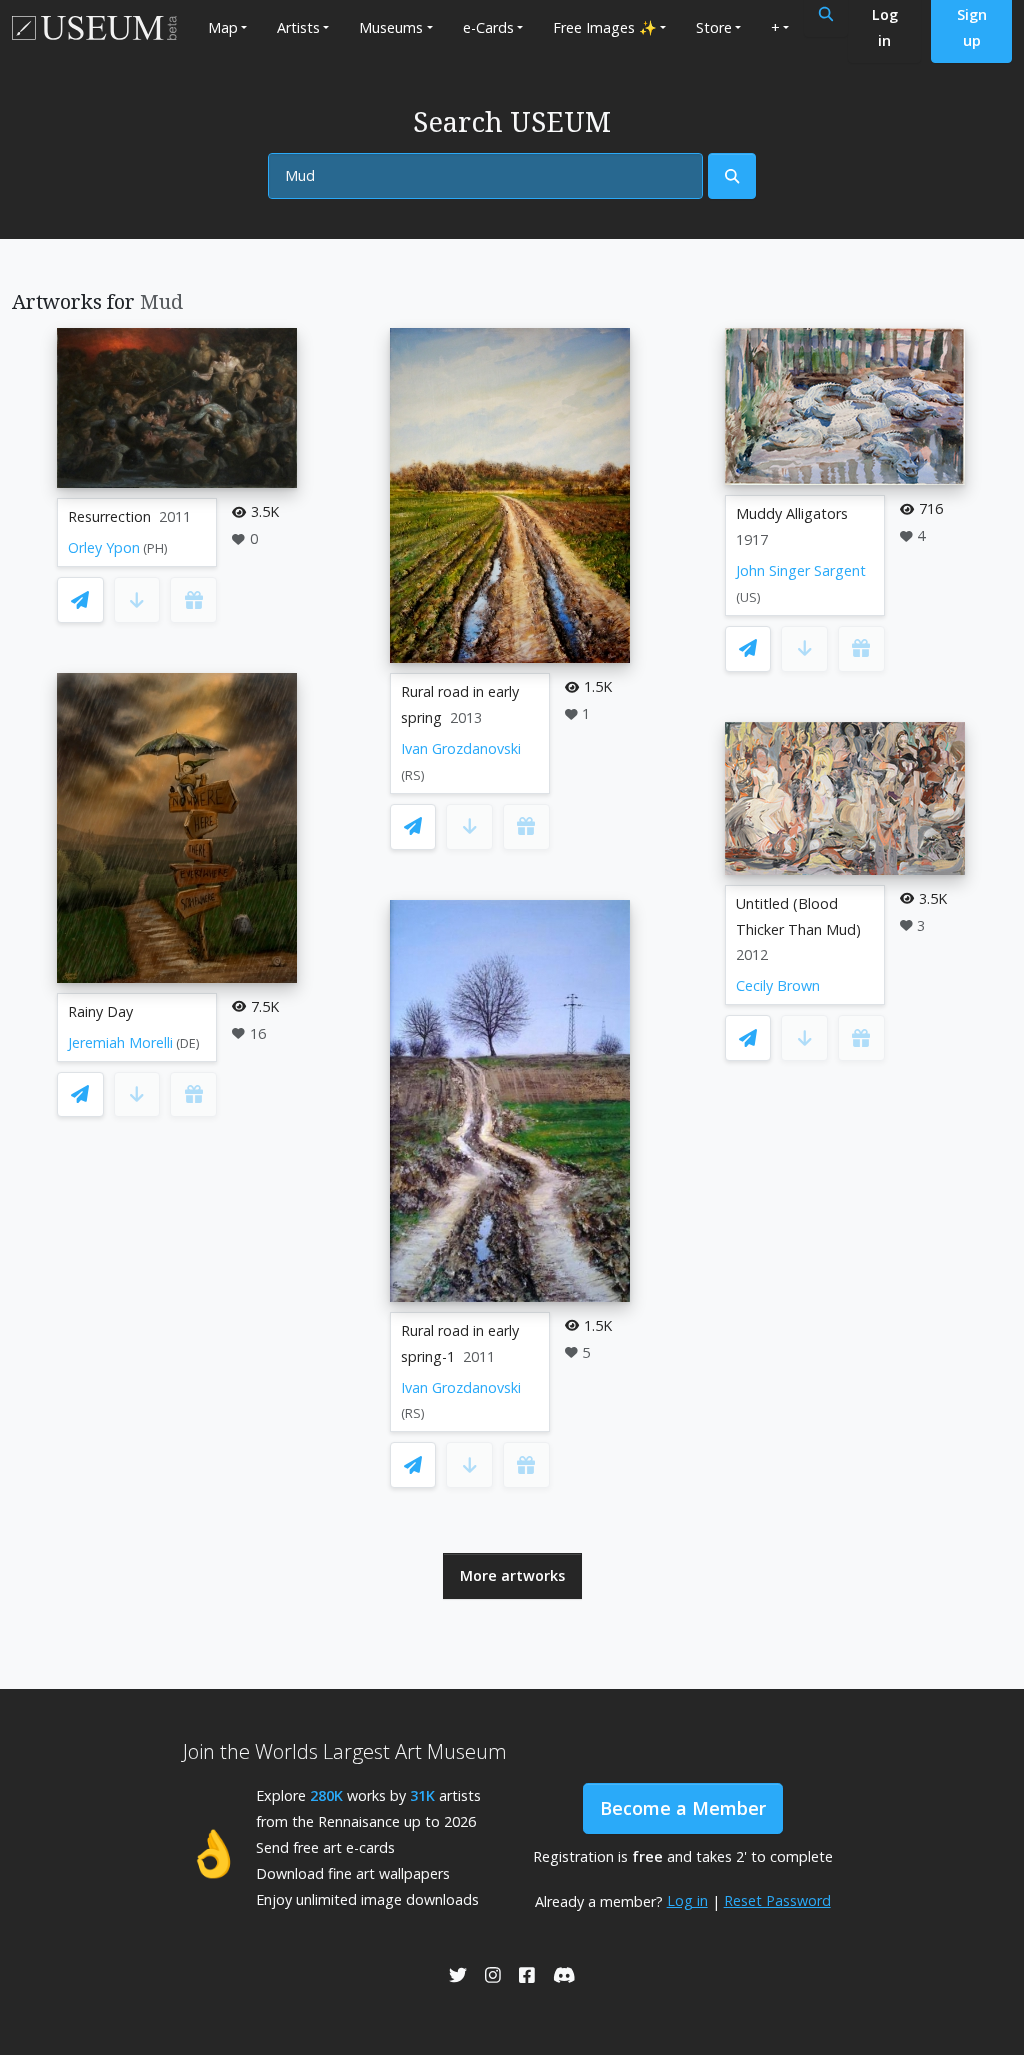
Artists (298, 27)
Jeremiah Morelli (120, 1042)
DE (188, 1043)
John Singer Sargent (801, 570)
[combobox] (485, 176)
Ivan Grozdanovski (461, 748)
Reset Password (777, 1900)
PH (155, 548)
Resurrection (109, 516)
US (748, 597)
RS (413, 775)
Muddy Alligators (792, 513)
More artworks (512, 1575)
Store (714, 27)
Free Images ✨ (605, 27)
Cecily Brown (778, 985)
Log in (687, 1900)
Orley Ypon (104, 547)
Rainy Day (100, 1011)
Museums (391, 27)
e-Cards (488, 27)
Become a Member (683, 1808)
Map (223, 27)
